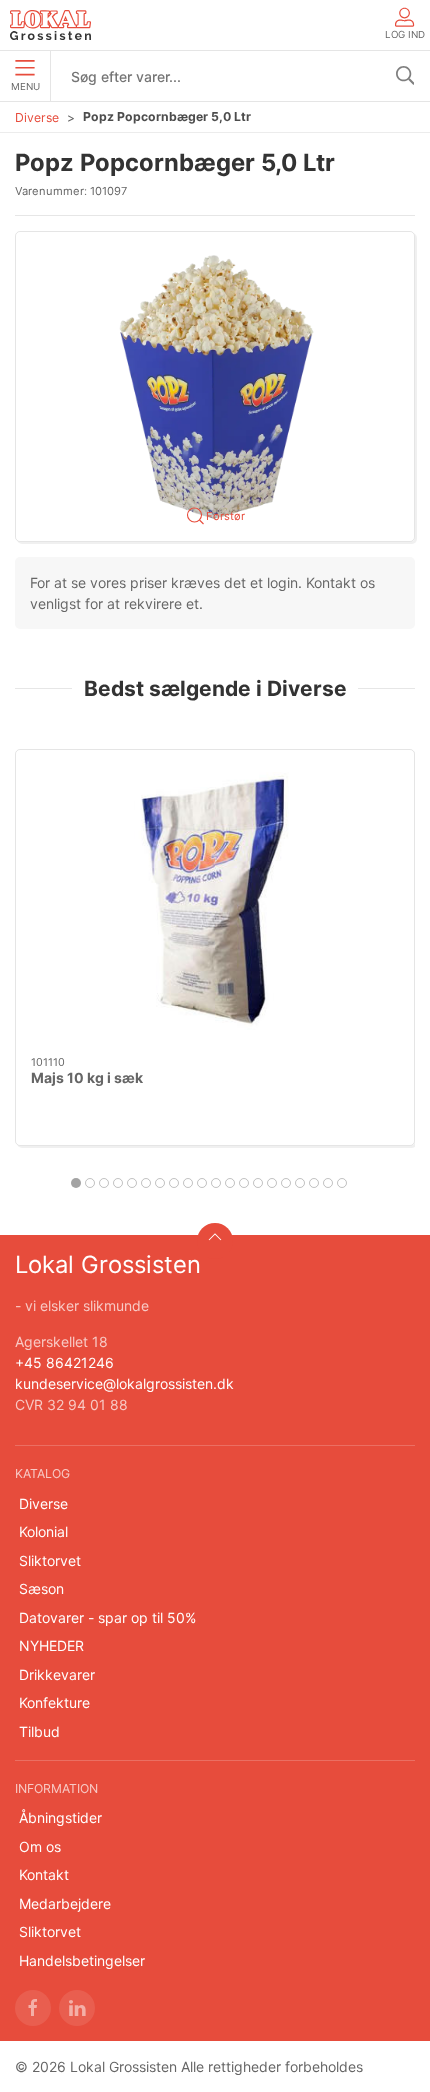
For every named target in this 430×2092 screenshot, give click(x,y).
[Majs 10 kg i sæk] (215, 903)
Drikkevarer (57, 1674)
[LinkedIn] (77, 2008)
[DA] (50, 25)
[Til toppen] (215, 1241)
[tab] (76, 1183)
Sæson (41, 1588)
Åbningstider (60, 1817)
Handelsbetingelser (82, 1960)
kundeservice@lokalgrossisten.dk (124, 1383)
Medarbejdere (65, 1903)
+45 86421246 (64, 1362)
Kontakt (44, 1874)
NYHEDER (51, 1645)
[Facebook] (33, 2008)
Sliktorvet (50, 1560)
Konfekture (54, 1702)
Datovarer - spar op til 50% (107, 1617)
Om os (40, 1846)
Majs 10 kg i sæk (87, 1077)
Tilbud (39, 1731)
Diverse (37, 117)
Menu (25, 86)
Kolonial (43, 1531)
